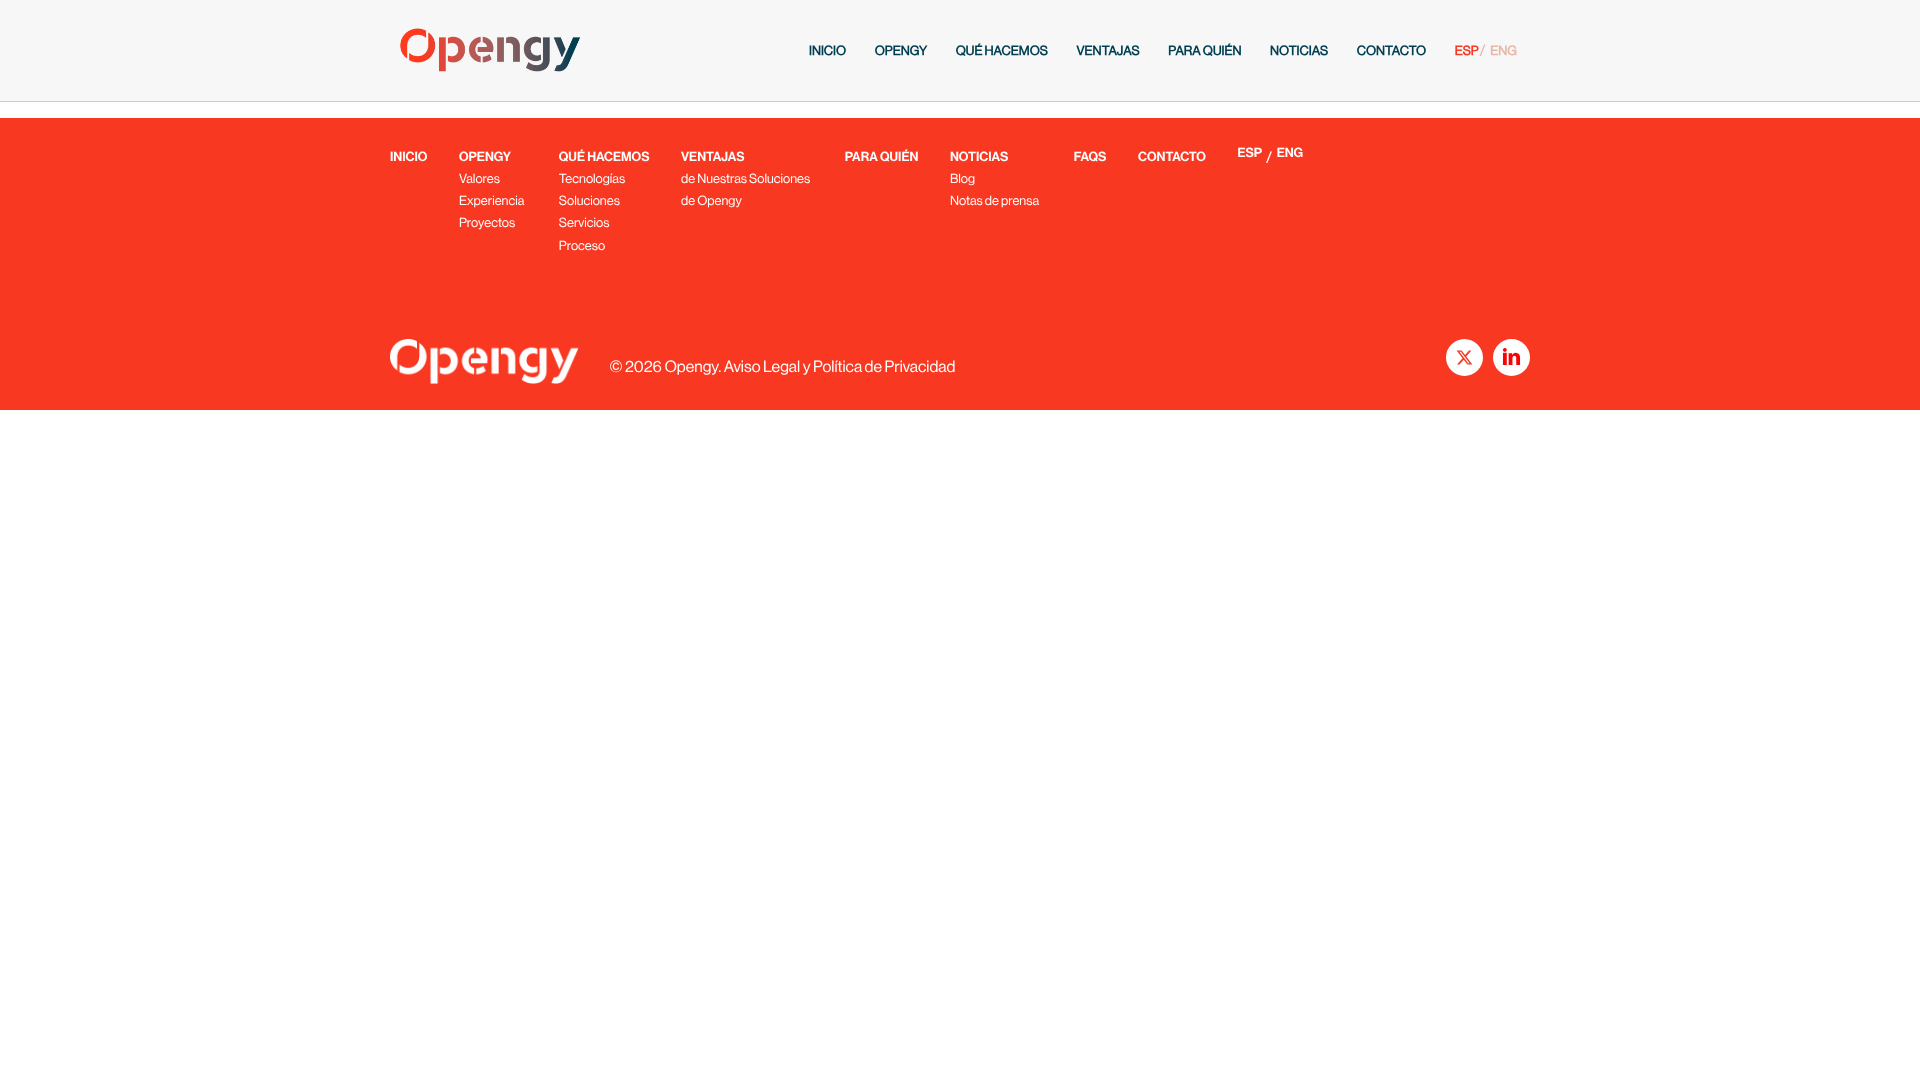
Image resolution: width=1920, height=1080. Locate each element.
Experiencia (491, 200)
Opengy (901, 50)
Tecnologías (592, 178)
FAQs (1090, 157)
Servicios (584, 222)
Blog (962, 178)
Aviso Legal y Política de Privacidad (840, 366)
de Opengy (711, 200)
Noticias (1299, 50)
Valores (479, 178)
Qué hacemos (1002, 50)
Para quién (1204, 50)
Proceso (582, 245)
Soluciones (589, 200)
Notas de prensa (994, 200)
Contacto (1391, 50)
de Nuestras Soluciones (745, 178)
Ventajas (1107, 50)
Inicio (827, 50)
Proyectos (487, 222)
